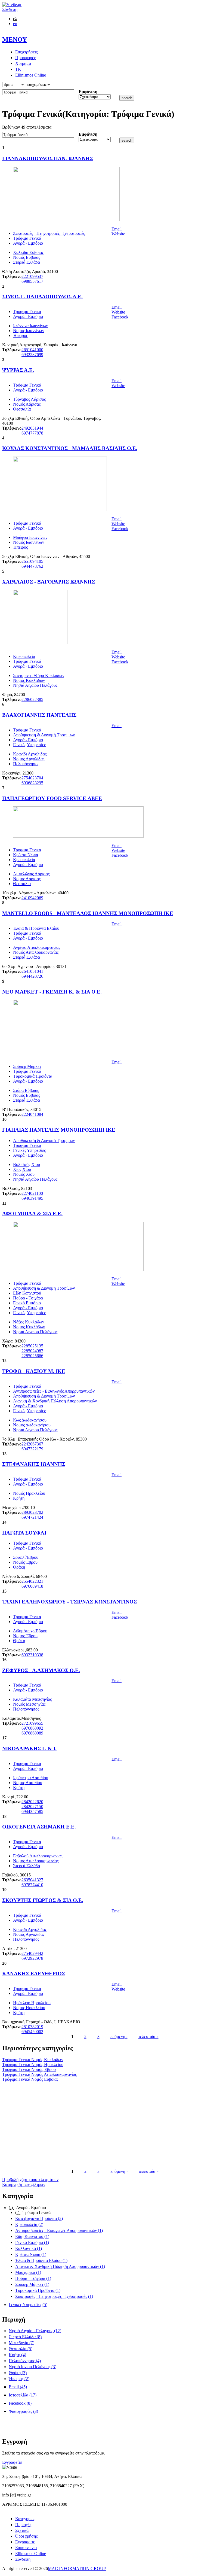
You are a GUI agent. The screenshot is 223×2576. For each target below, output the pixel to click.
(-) (11, 2208)
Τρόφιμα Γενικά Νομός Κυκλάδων (33, 2060)
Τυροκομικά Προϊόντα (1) (38, 2290)
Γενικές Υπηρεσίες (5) (28, 2305)
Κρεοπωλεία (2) (29, 2224)
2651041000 (32, 350)
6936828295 (32, 783)
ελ (15, 19)
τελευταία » (148, 2036)
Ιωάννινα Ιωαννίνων (30, 326)
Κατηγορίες (25, 2519)
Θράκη (19, 1567)
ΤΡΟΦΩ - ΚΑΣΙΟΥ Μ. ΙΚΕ (34, 1371)
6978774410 (32, 1885)
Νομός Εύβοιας (27, 257)
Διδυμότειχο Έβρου (30, 1631)
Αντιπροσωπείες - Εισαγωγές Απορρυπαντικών (54, 1391)
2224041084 (32, 1114)
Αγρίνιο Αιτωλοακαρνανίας (37, 947)
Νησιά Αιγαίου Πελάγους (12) (35, 2331)
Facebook (120, 317)
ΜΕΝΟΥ (15, 40)
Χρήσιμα (23, 63)
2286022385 (32, 699)
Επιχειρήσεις (26, 52)
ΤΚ (18, 69)
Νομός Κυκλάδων (29, 680)
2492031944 (32, 428)
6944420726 (32, 976)
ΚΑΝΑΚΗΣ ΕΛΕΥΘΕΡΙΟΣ (34, 1974)
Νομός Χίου (24, 1174)
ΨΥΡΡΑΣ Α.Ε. (18, 370)
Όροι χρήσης (26, 2536)
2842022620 (32, 1802)
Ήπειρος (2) (19, 2379)
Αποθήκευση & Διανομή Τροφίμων (44, 735)
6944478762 (32, 566)
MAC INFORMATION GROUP (77, 2569)
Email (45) (18, 2387)
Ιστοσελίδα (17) (23, 2395)
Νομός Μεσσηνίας (29, 1704)
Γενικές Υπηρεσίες (29, 745)
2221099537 (32, 276)
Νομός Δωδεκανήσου (32, 1425)
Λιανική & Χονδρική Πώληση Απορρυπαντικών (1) (60, 2266)
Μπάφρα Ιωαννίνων (30, 537)
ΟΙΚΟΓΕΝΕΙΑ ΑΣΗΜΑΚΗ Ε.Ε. (39, 1827)
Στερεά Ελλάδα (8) (25, 2337)
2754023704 (32, 778)
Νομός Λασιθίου (28, 1783)
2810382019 (32, 2027)
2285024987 (32, 1351)
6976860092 (32, 1728)
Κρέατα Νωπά (26, 855)
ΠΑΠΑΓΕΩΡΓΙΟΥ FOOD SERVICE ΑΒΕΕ (52, 798)
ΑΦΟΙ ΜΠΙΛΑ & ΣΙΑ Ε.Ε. (32, 1213)
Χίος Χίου (22, 1169)
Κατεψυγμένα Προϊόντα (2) (39, 2218)
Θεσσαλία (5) (21, 2349)
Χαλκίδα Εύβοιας (28, 252)
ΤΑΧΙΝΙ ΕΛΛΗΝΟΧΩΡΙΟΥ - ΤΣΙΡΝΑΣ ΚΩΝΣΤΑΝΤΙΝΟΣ (69, 1602)
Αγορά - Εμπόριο (28, 243)
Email (117, 229)
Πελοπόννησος (26, 764)
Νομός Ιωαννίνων (29, 331)
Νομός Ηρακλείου (29, 1493)
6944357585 (32, 1811)
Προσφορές (25, 58)
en (15, 24)
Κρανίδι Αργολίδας (30, 754)
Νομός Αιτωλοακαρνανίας (36, 952)
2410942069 (32, 898)
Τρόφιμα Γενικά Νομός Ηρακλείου (33, 2065)
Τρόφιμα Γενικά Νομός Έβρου (29, 2069)
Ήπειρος (20, 335)
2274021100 (32, 1193)
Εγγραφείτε (12, 2462)
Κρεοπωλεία (24, 656)
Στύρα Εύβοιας (26, 1090)
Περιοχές (23, 2525)
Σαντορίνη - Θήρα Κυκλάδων (39, 675)
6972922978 (32, 1958)
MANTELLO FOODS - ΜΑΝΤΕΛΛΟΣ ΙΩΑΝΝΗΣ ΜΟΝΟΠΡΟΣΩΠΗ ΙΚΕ (88, 913)
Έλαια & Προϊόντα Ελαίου (36, 928)
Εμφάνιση (88, 92)
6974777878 (32, 433)
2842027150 (32, 1807)
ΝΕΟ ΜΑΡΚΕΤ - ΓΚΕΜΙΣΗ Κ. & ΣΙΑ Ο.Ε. (52, 992)
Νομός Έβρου (25, 1562)
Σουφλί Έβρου (26, 1557)
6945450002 (32, 2032)
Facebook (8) (20, 2403)
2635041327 (32, 1880)
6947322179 (32, 1449)
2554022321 (32, 1581)
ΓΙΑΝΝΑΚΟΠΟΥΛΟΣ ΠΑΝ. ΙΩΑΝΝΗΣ (48, 158)
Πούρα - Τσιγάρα (28, 1298)
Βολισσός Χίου (27, 1164)
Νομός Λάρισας (27, 404)
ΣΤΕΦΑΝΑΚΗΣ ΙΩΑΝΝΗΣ (34, 1464)
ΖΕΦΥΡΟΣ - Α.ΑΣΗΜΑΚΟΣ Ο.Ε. (41, 1670)
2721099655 (32, 1723)
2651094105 (32, 561)
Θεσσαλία (22, 409)
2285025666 (32, 1356)
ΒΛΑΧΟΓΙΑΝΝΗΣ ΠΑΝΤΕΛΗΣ (39, 715)
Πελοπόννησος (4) (25, 2361)
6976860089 (32, 1733)
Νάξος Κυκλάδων (29, 1322)
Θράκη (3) (18, 2373)
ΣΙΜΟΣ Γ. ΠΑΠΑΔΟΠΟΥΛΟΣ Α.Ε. (42, 297)
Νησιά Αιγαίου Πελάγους (35, 685)
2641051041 (32, 971)
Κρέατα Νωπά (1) (31, 2254)
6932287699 (32, 355)
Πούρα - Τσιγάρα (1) (33, 2278)
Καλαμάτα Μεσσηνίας (32, 1699)
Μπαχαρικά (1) (28, 2272)
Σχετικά (22, 2530)
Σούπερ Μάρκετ (27, 1066)
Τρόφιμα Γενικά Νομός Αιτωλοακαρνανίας (39, 2074)
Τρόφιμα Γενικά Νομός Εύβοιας (30, 2079)
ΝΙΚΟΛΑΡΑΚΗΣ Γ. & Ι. (29, 1749)
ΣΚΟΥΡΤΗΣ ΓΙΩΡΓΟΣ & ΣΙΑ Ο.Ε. (43, 1900)
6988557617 (32, 281)
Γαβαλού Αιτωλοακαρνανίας (38, 1856)
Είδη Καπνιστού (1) (32, 2236)
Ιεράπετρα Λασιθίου (31, 1778)
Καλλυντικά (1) (29, 2248)
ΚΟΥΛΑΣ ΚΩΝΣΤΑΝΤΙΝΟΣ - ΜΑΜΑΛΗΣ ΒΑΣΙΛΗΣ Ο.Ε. (70, 448)
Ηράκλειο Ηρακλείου (32, 2003)
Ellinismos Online (31, 75)
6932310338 (32, 1655)
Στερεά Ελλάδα (27, 262)
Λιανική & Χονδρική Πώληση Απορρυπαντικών (55, 1401)
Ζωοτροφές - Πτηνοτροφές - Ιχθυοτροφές (49, 233)
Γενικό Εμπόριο (27, 1303)
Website (118, 234)
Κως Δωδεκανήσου (30, 1420)
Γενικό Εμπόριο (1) (32, 2242)
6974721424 (32, 1517)
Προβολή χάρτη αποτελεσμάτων (30, 2179)
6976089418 (32, 1586)
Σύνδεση (10, 9)
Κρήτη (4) (17, 2355)
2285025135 (32, 1346)
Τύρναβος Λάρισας (29, 399)
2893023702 (32, 1512)
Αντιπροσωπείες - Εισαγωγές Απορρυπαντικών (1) (59, 2230)
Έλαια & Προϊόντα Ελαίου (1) (41, 2260)
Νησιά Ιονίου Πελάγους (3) (32, 2367)
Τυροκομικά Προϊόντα (33, 1076)
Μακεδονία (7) (21, 2343)
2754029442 (32, 1953)
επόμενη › (119, 2036)
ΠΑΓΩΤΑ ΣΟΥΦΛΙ (24, 1533)
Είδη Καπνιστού (27, 1293)
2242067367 (32, 1444)
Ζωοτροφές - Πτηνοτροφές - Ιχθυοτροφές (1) (54, 2296)
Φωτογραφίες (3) (23, 2411)
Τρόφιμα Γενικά (27, 238)
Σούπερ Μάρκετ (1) (32, 2284)
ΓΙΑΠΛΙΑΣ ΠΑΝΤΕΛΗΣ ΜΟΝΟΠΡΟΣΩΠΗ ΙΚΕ (59, 1130)
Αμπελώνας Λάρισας (31, 874)
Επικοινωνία (26, 2548)
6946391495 (32, 1198)
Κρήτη (19, 1498)
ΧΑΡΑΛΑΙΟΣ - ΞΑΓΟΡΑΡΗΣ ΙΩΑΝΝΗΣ (49, 582)
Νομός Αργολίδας (29, 759)
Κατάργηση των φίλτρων (24, 2184)
